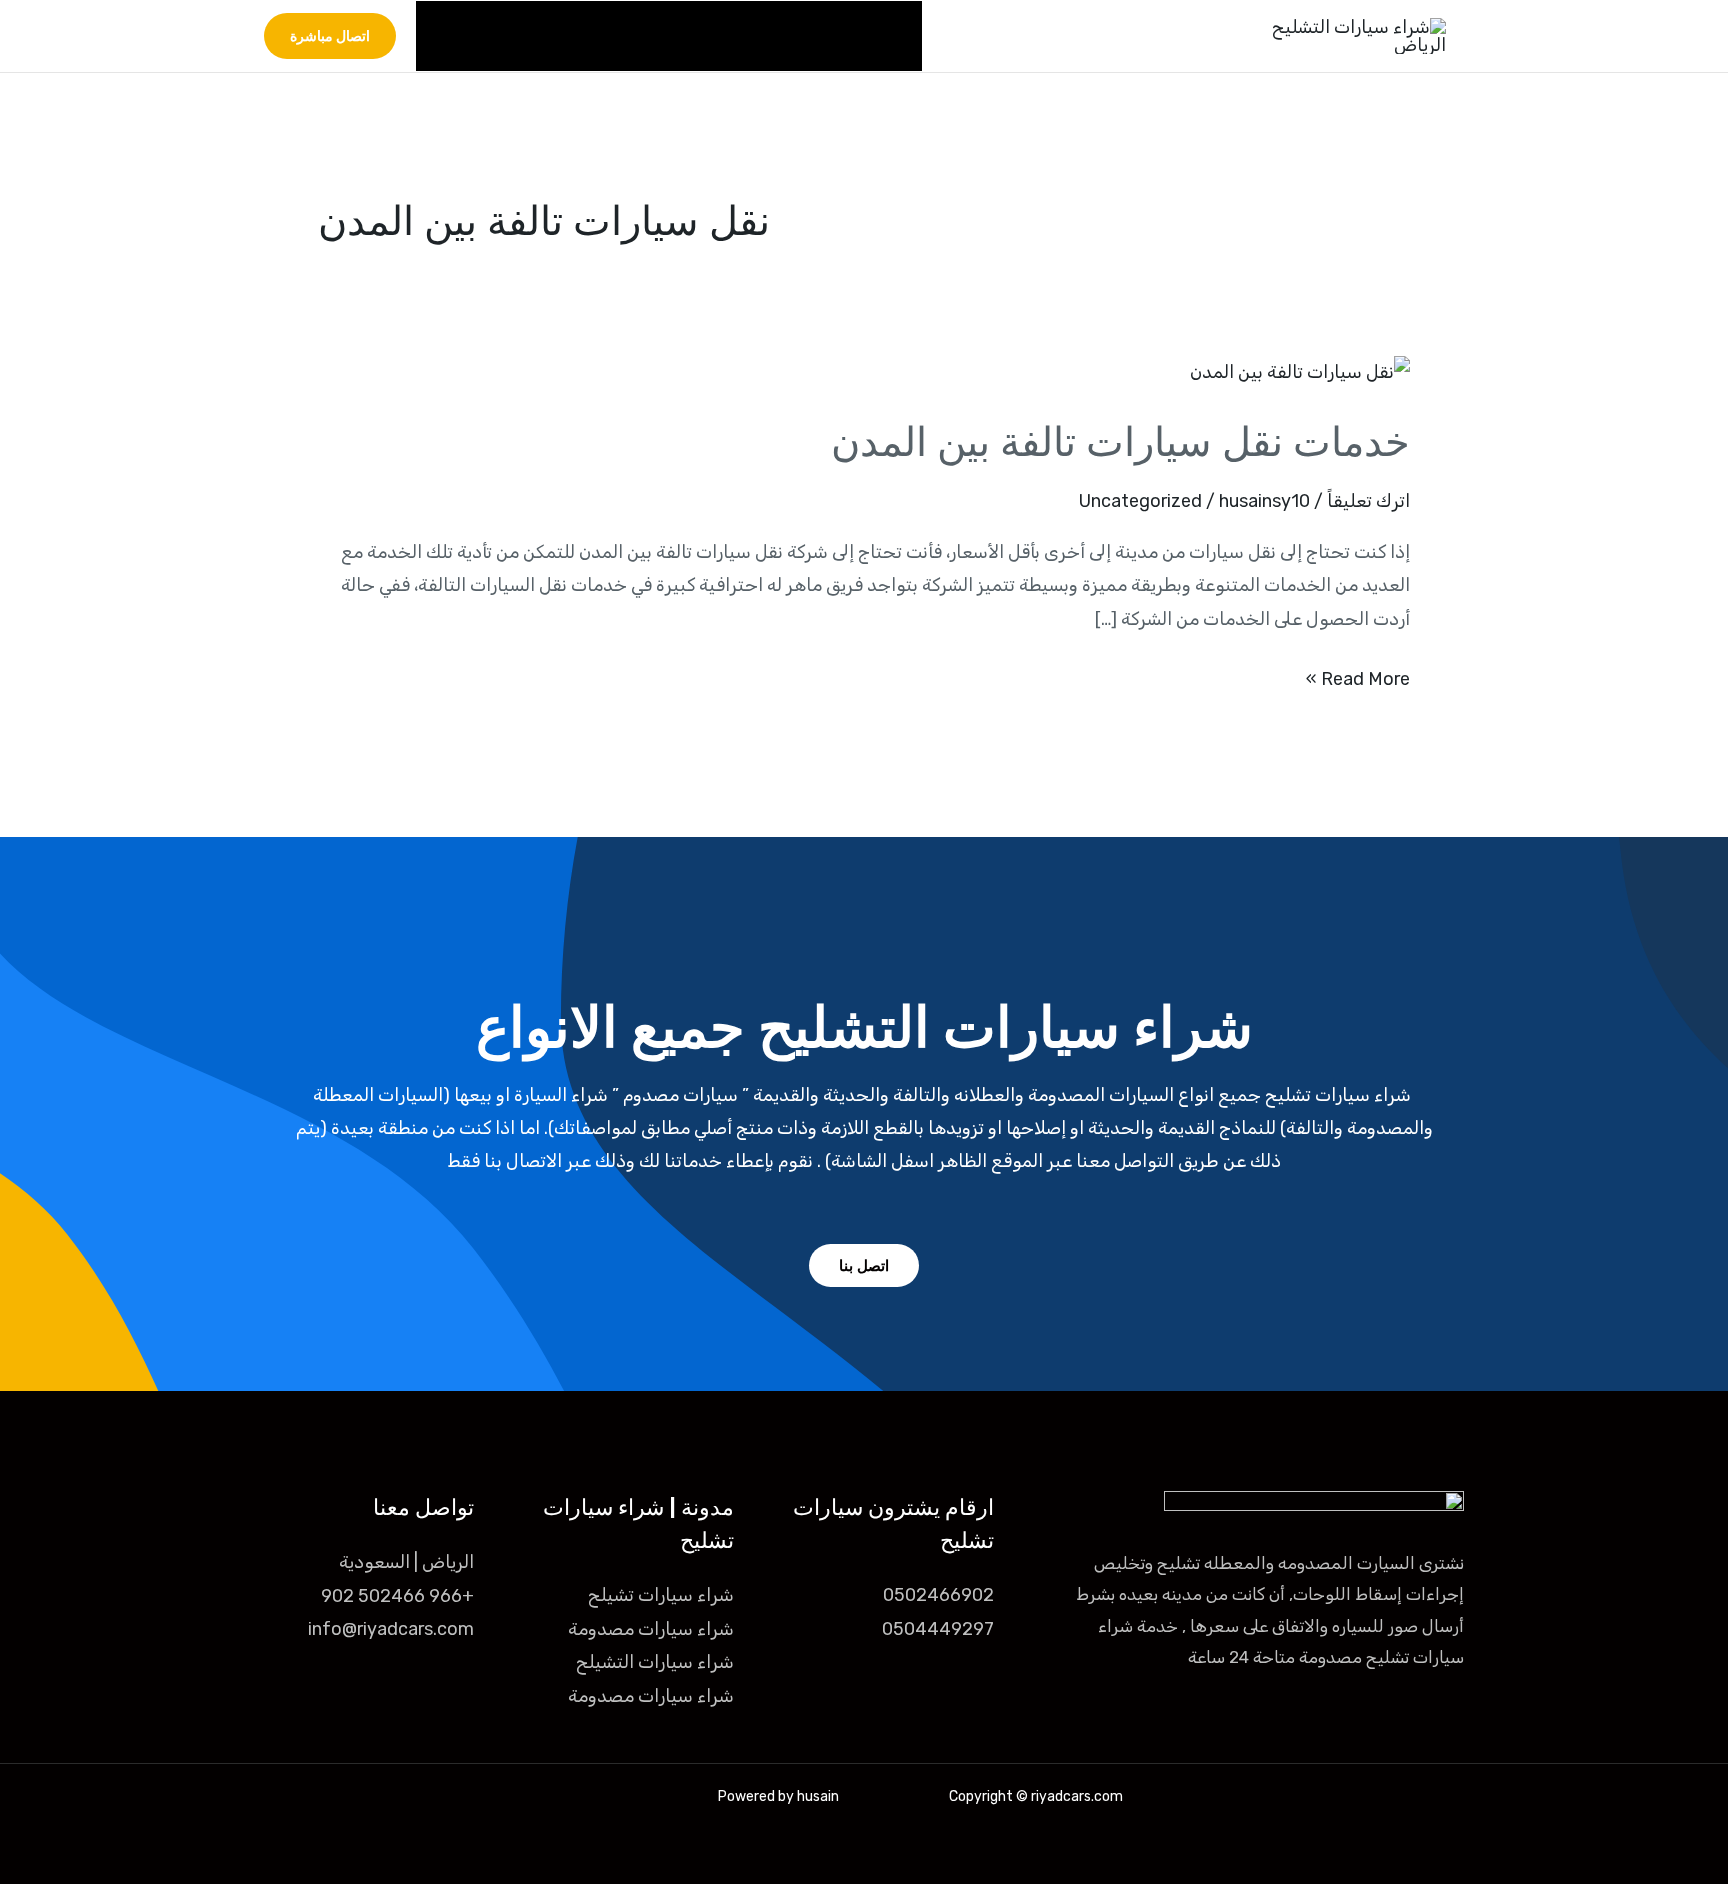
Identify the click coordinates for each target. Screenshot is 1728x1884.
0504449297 (938, 1629)
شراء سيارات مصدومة (651, 1629)
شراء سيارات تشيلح (661, 1595)
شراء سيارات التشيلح (655, 1662)
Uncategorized (1140, 501)
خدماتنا (713, 36)
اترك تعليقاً (1368, 501)
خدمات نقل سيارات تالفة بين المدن (1120, 442)
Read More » (1358, 676)
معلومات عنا (579, 36)
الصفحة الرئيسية (841, 36)
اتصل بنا (464, 36)
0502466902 (938, 1595)
